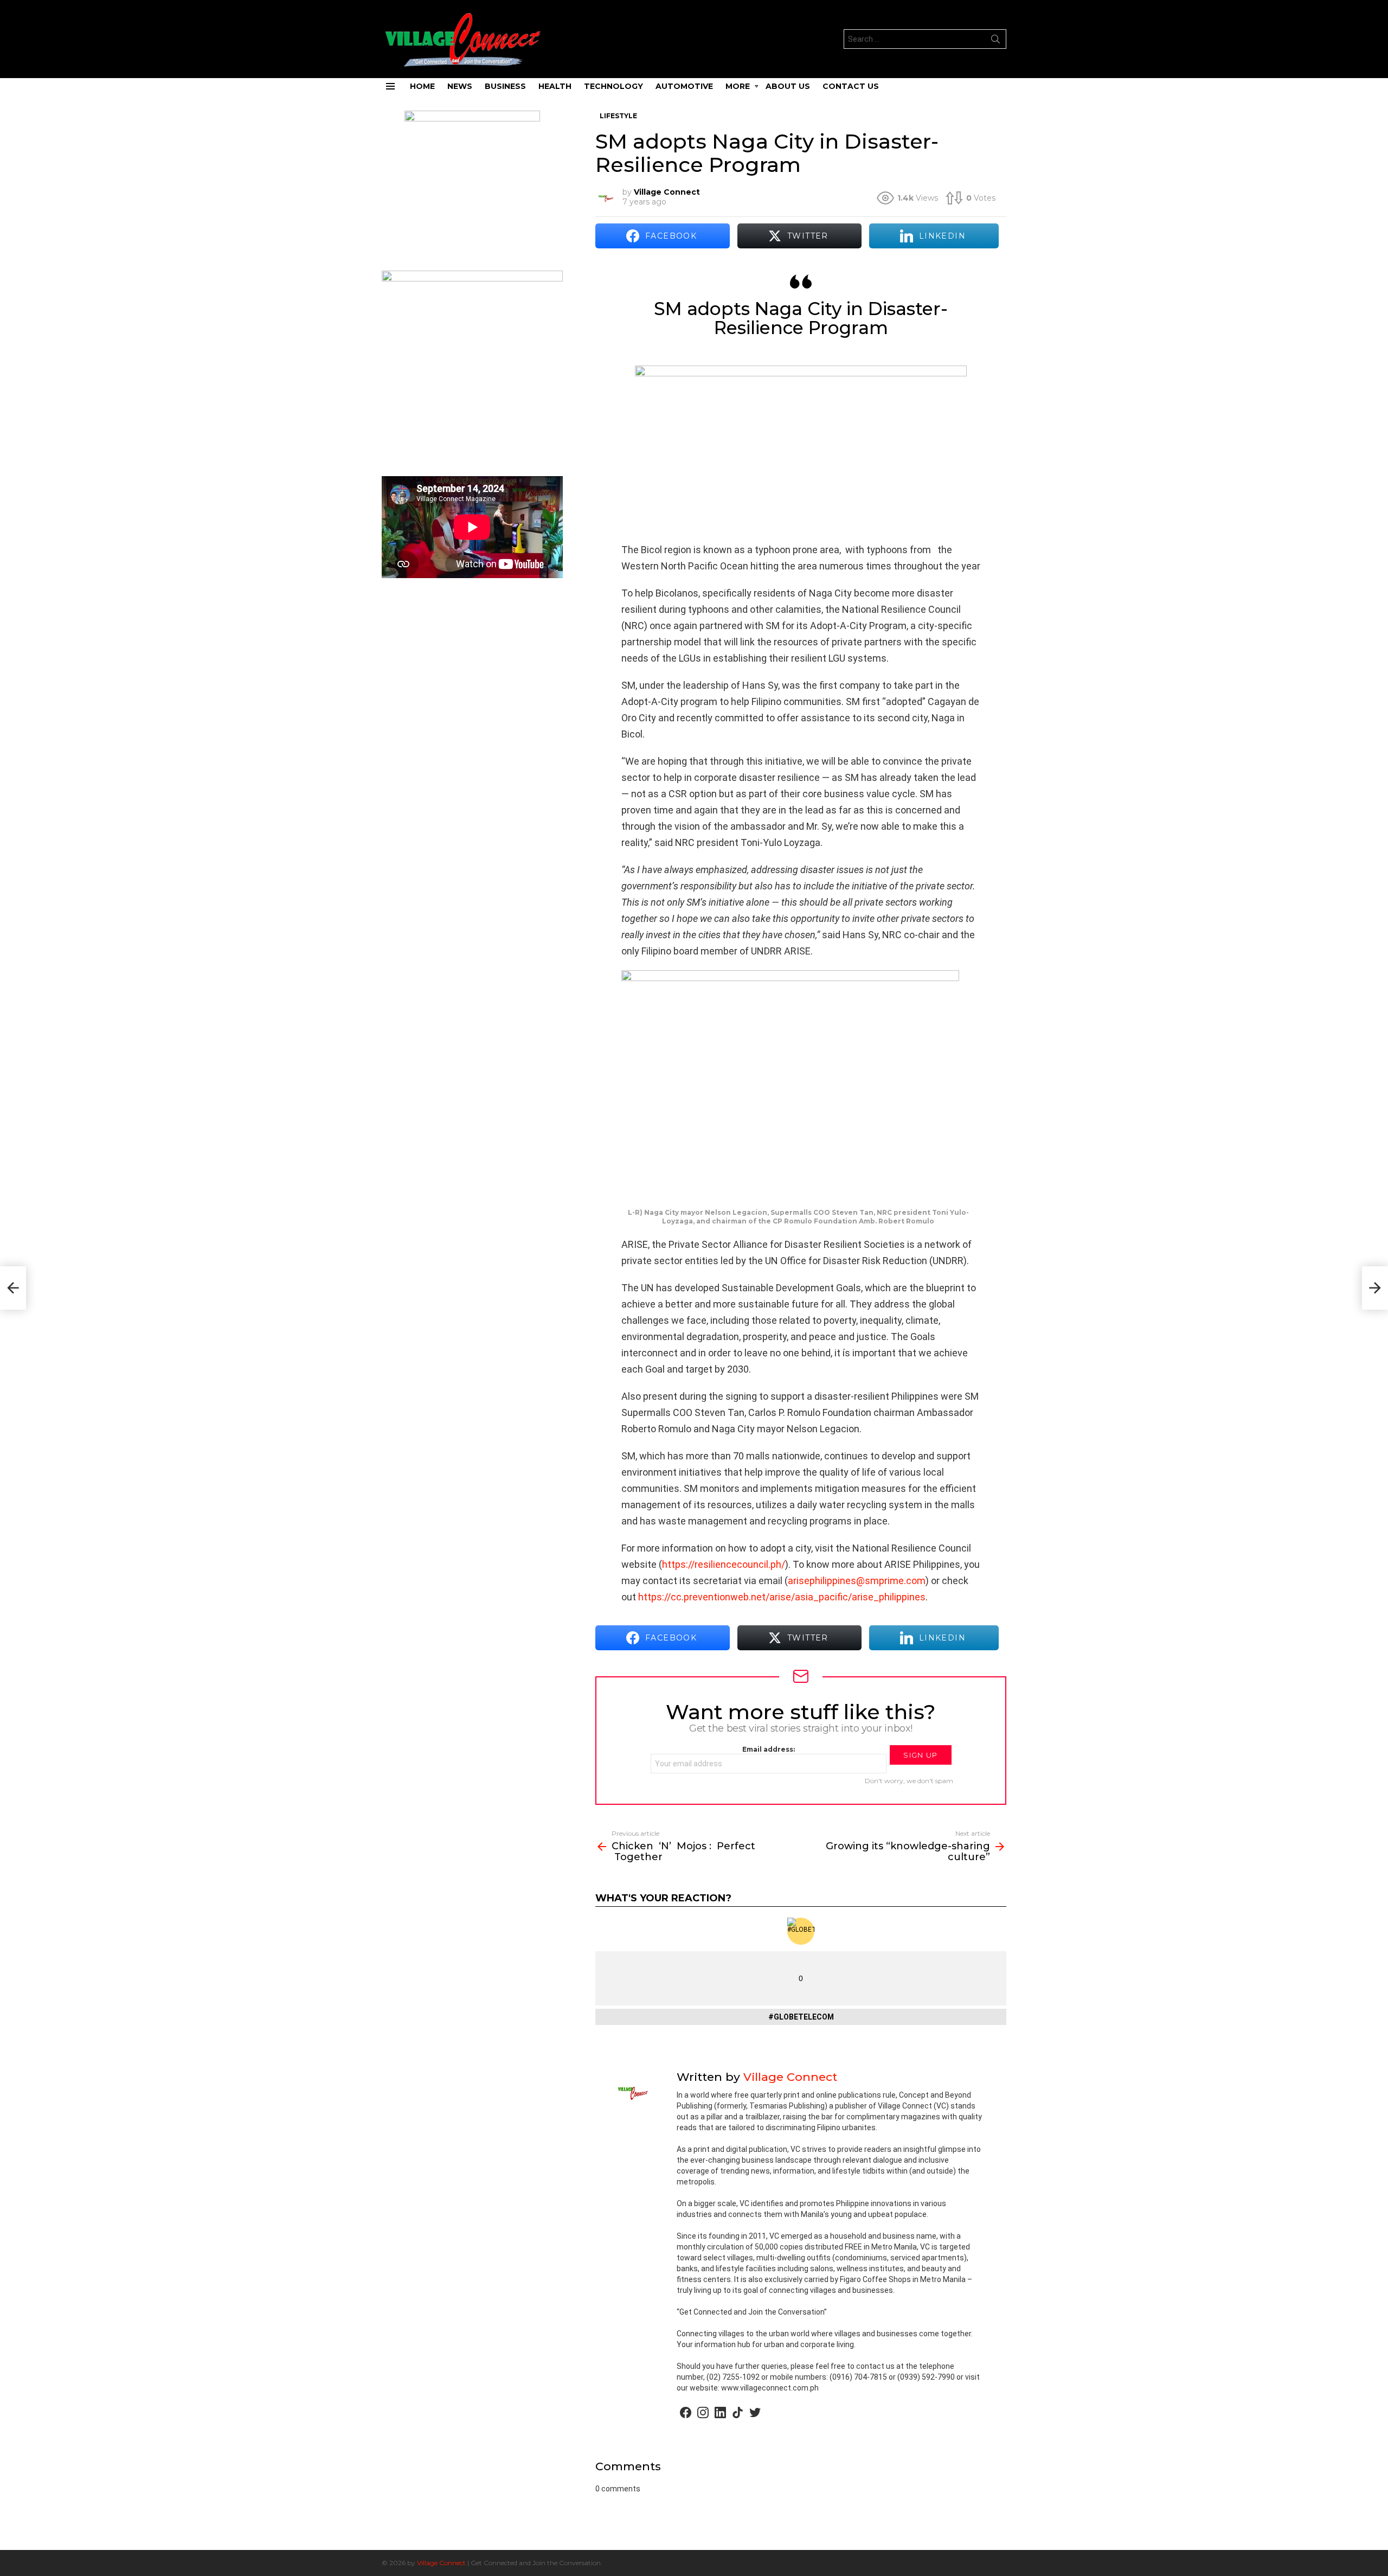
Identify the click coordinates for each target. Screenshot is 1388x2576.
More (738, 86)
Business (505, 86)
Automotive (684, 86)
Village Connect (441, 2563)
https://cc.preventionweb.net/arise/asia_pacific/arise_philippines (782, 1597)
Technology (613, 86)
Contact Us (851, 86)
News (460, 86)
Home (422, 86)
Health (555, 86)
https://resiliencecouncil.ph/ (724, 1564)
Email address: (769, 1749)
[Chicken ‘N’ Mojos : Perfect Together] (13, 1288)
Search (995, 41)
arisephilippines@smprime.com (857, 1581)
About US (788, 86)
